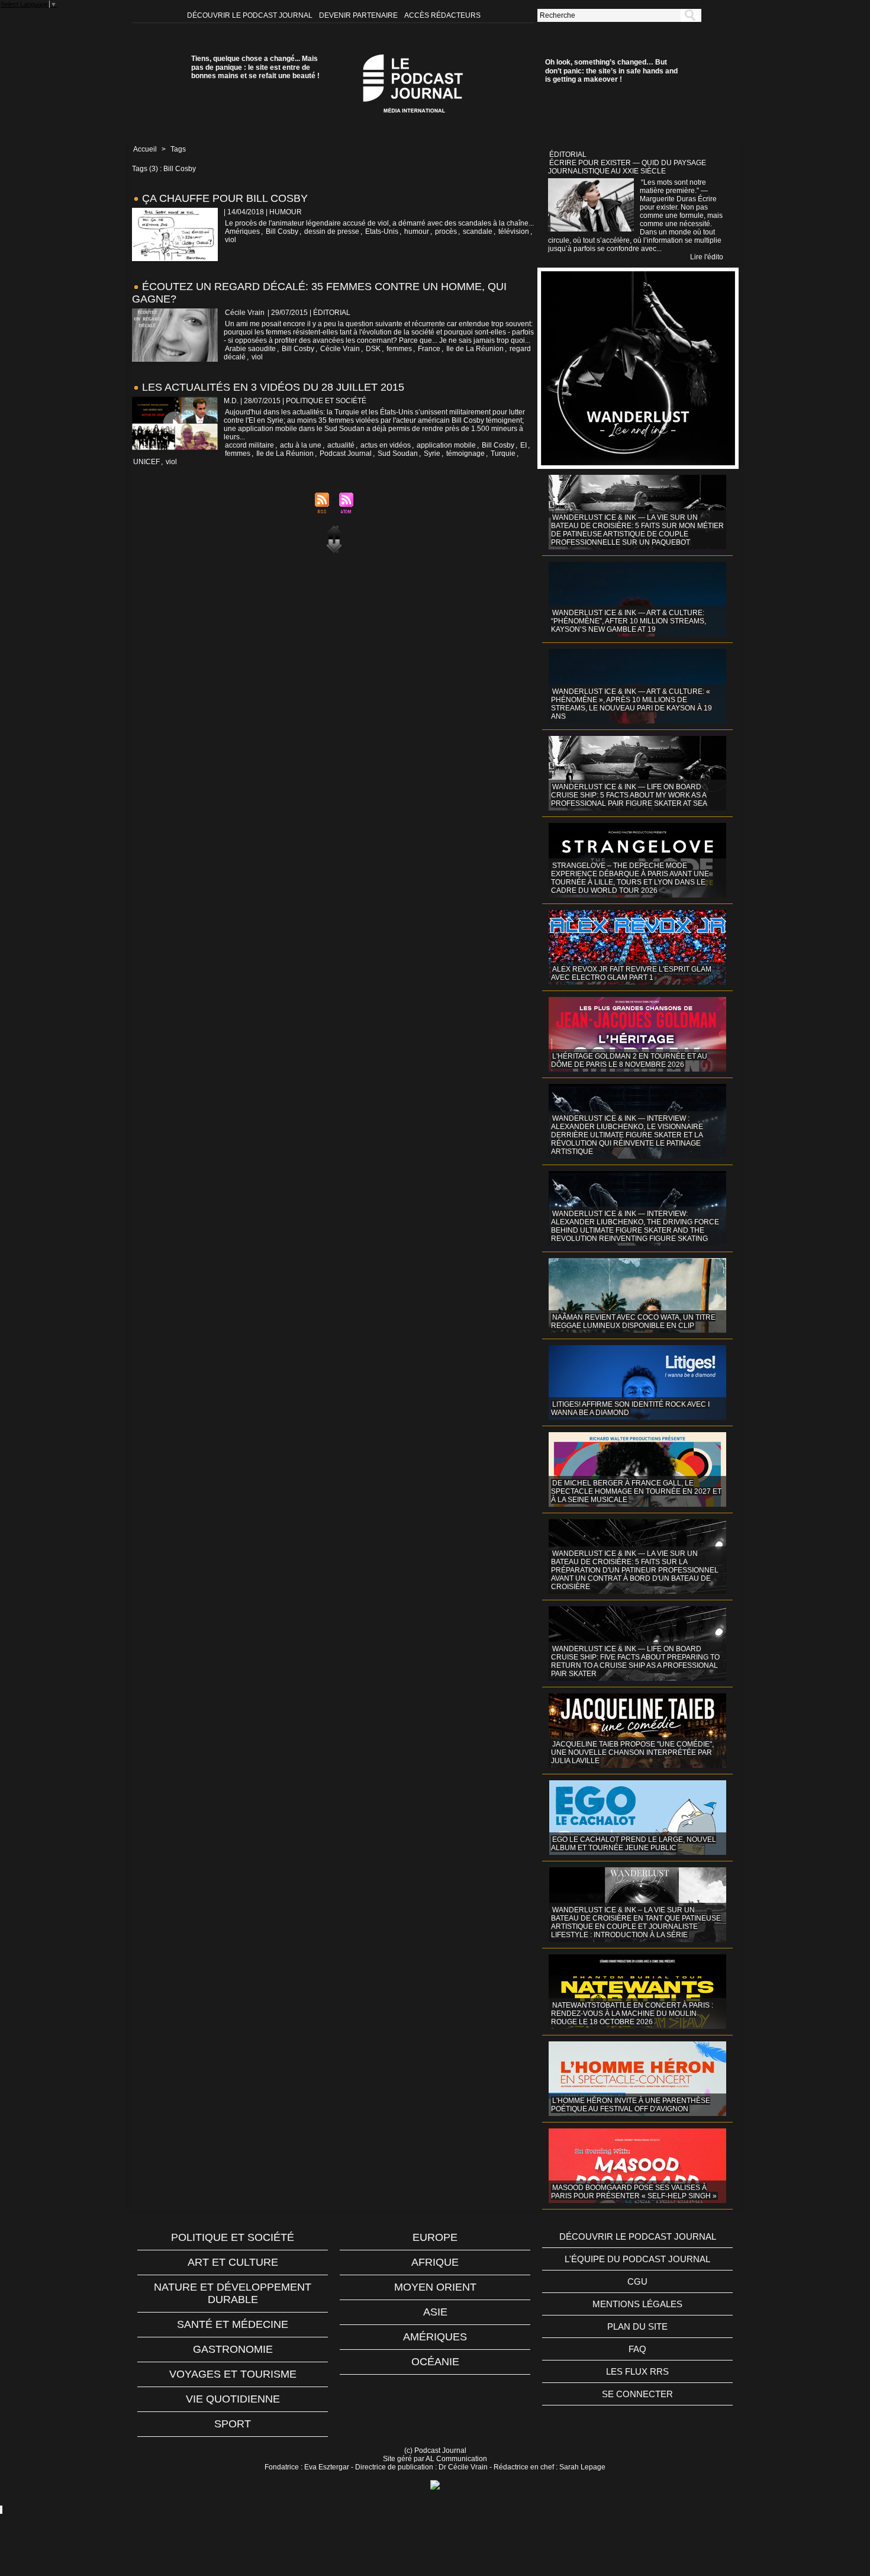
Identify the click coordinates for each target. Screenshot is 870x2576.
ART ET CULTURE (233, 2262)
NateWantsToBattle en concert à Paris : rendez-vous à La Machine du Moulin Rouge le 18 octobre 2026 (632, 2014)
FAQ (637, 2349)
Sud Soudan (398, 454)
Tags (178, 149)
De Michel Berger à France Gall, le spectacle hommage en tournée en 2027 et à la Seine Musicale (636, 1491)
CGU (637, 2281)
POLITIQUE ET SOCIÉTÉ (233, 2237)
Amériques (242, 231)
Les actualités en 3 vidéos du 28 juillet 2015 (273, 387)
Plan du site (637, 2326)
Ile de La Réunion (475, 349)
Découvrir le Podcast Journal (251, 15)
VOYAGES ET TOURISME (233, 2374)
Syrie (432, 454)
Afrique (435, 2262)
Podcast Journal (346, 454)
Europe (435, 2237)
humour (417, 231)
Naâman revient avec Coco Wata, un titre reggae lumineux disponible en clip (633, 1321)
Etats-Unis (382, 231)
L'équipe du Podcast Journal (637, 2259)
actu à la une (301, 445)
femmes (399, 349)
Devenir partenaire (359, 15)
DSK (373, 349)
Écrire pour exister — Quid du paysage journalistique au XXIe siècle (627, 167)
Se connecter (637, 2394)
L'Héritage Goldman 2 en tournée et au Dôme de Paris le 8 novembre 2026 (629, 1060)
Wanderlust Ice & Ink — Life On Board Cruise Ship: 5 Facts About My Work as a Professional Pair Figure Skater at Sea (629, 795)
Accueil (145, 149)
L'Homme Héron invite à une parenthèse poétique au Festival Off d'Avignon (631, 2105)
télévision (514, 231)
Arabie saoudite (250, 349)
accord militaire (249, 445)
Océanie (435, 2362)
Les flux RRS (637, 2371)
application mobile (446, 445)
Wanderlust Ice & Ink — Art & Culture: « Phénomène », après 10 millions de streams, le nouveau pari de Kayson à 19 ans (631, 704)
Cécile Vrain (245, 313)
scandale (478, 231)
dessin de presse (332, 231)
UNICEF (146, 462)
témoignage (465, 454)
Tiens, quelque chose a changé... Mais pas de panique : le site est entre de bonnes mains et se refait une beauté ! (255, 67)
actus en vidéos (386, 445)
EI (523, 445)
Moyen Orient (435, 2287)
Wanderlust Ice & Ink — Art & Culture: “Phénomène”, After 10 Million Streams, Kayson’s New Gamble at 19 (629, 621)
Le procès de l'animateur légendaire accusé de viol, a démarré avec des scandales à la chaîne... (379, 223)
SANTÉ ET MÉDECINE (233, 2324)
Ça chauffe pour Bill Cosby (225, 198)
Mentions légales (637, 2304)
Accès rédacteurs (442, 15)
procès (446, 231)
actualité (341, 445)
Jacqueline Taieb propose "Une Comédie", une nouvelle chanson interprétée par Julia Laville (632, 1752)
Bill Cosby (282, 231)
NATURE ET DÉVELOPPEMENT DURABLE (233, 2293)
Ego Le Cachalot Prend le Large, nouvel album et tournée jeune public (634, 1844)
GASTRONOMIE (233, 2349)
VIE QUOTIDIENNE (233, 2399)
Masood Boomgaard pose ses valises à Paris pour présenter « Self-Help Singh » (634, 2192)
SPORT (233, 2424)
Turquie (503, 454)
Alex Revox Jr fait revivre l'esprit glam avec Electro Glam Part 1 (631, 973)
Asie (435, 2312)
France (429, 349)
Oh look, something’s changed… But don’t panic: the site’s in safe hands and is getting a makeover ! (611, 71)
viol (231, 240)
